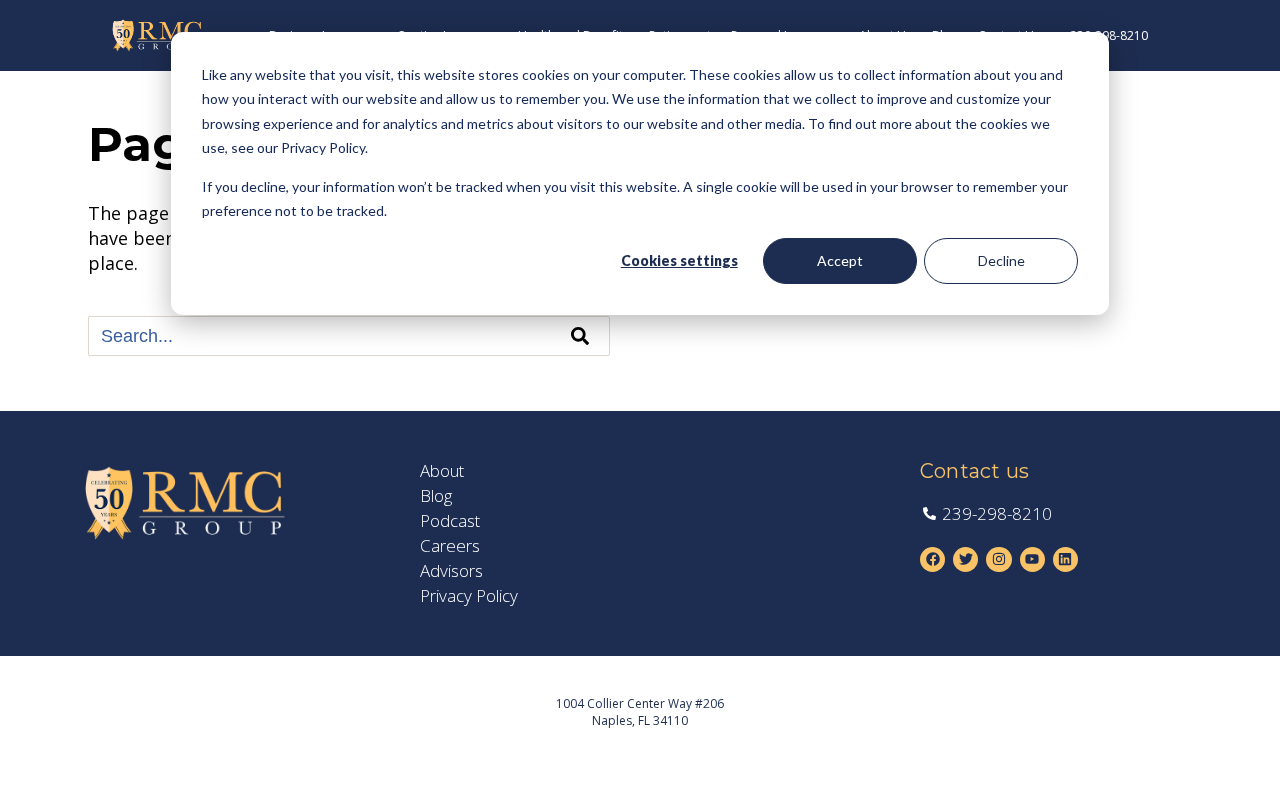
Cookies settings (679, 260)
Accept (840, 260)
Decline (1001, 260)
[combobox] (349, 336)
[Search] (580, 336)
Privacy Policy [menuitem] (469, 596)
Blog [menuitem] (436, 496)
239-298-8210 (1109, 35)
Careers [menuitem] (450, 546)
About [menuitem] (442, 471)
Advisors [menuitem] (451, 571)
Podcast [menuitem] (450, 521)
